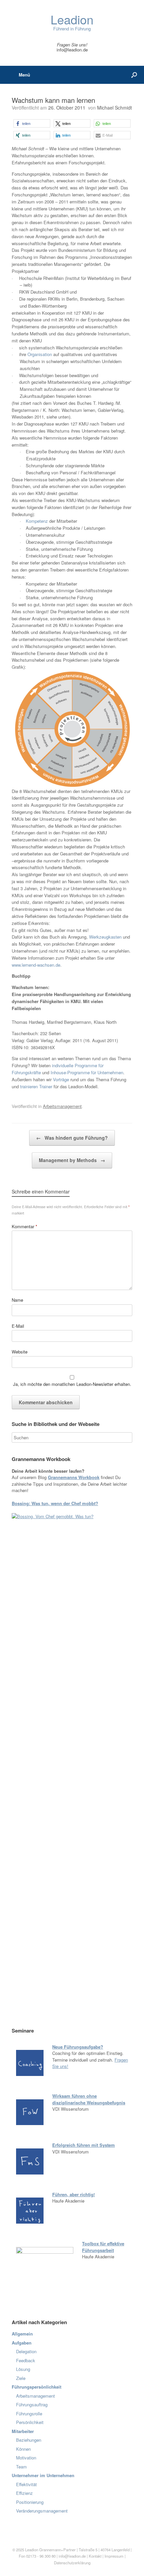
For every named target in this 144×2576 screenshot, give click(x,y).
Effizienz (24, 2493)
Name (17, 1300)
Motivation (26, 2458)
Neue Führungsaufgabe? (78, 2047)
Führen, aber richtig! (74, 2194)
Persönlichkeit (30, 2422)
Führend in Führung (72, 23)
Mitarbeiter (23, 2431)
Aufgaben (22, 2343)
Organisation (40, 354)
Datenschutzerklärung (72, 2563)
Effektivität (26, 2484)
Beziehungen (29, 2440)
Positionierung (30, 2502)
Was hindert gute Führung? (72, 1138)
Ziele (21, 2378)
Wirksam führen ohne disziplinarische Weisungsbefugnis (89, 2099)
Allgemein (22, 2334)
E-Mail (18, 1326)
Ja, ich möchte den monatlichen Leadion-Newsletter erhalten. (71, 1384)
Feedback (26, 2360)
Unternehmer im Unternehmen (43, 2475)
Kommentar (24, 1226)
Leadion (32, 2550)
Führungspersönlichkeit (37, 2387)
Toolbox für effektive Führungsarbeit (103, 2247)
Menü (24, 75)
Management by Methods (72, 1160)
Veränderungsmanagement (42, 2511)
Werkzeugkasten (106, 937)
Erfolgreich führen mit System (84, 2145)
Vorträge (61, 1079)
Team (21, 2467)
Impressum (115, 2556)
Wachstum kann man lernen (53, 100)
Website (20, 1352)
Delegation (26, 2351)
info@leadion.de (72, 50)
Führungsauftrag (32, 2404)
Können (23, 2449)
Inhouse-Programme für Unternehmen (87, 1072)
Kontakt (95, 2556)
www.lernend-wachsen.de (36, 965)
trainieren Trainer (36, 1086)
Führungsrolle (29, 2413)
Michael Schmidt (115, 108)
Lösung (23, 2369)
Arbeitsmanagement (62, 1106)
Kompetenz (38, 521)
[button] (32, 123)
